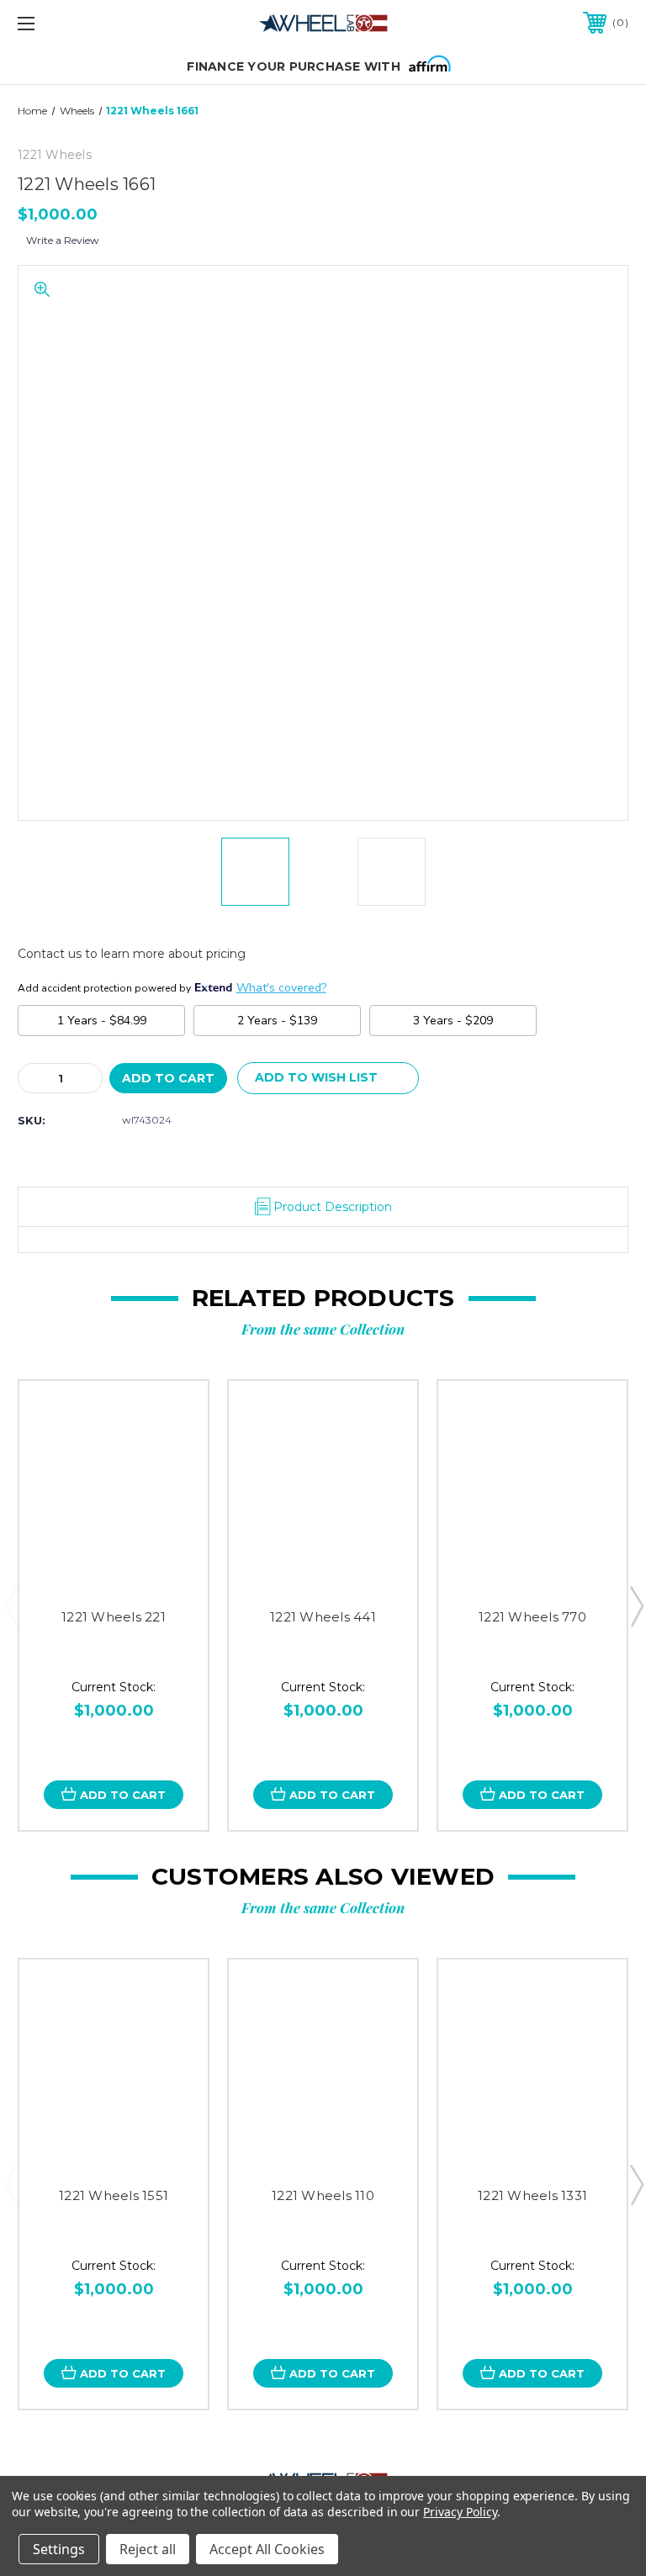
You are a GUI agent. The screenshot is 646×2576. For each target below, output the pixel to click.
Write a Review (63, 240)
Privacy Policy (460, 2512)
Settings (59, 2549)
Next (636, 1605)
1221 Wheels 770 (532, 1617)
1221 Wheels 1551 (114, 2195)
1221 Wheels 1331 (532, 2195)
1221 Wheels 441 (323, 1617)
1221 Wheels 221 (114, 1617)
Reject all (148, 2549)
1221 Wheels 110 (323, 2195)
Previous (11, 1605)
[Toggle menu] (79, 23)
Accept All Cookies (267, 2549)
